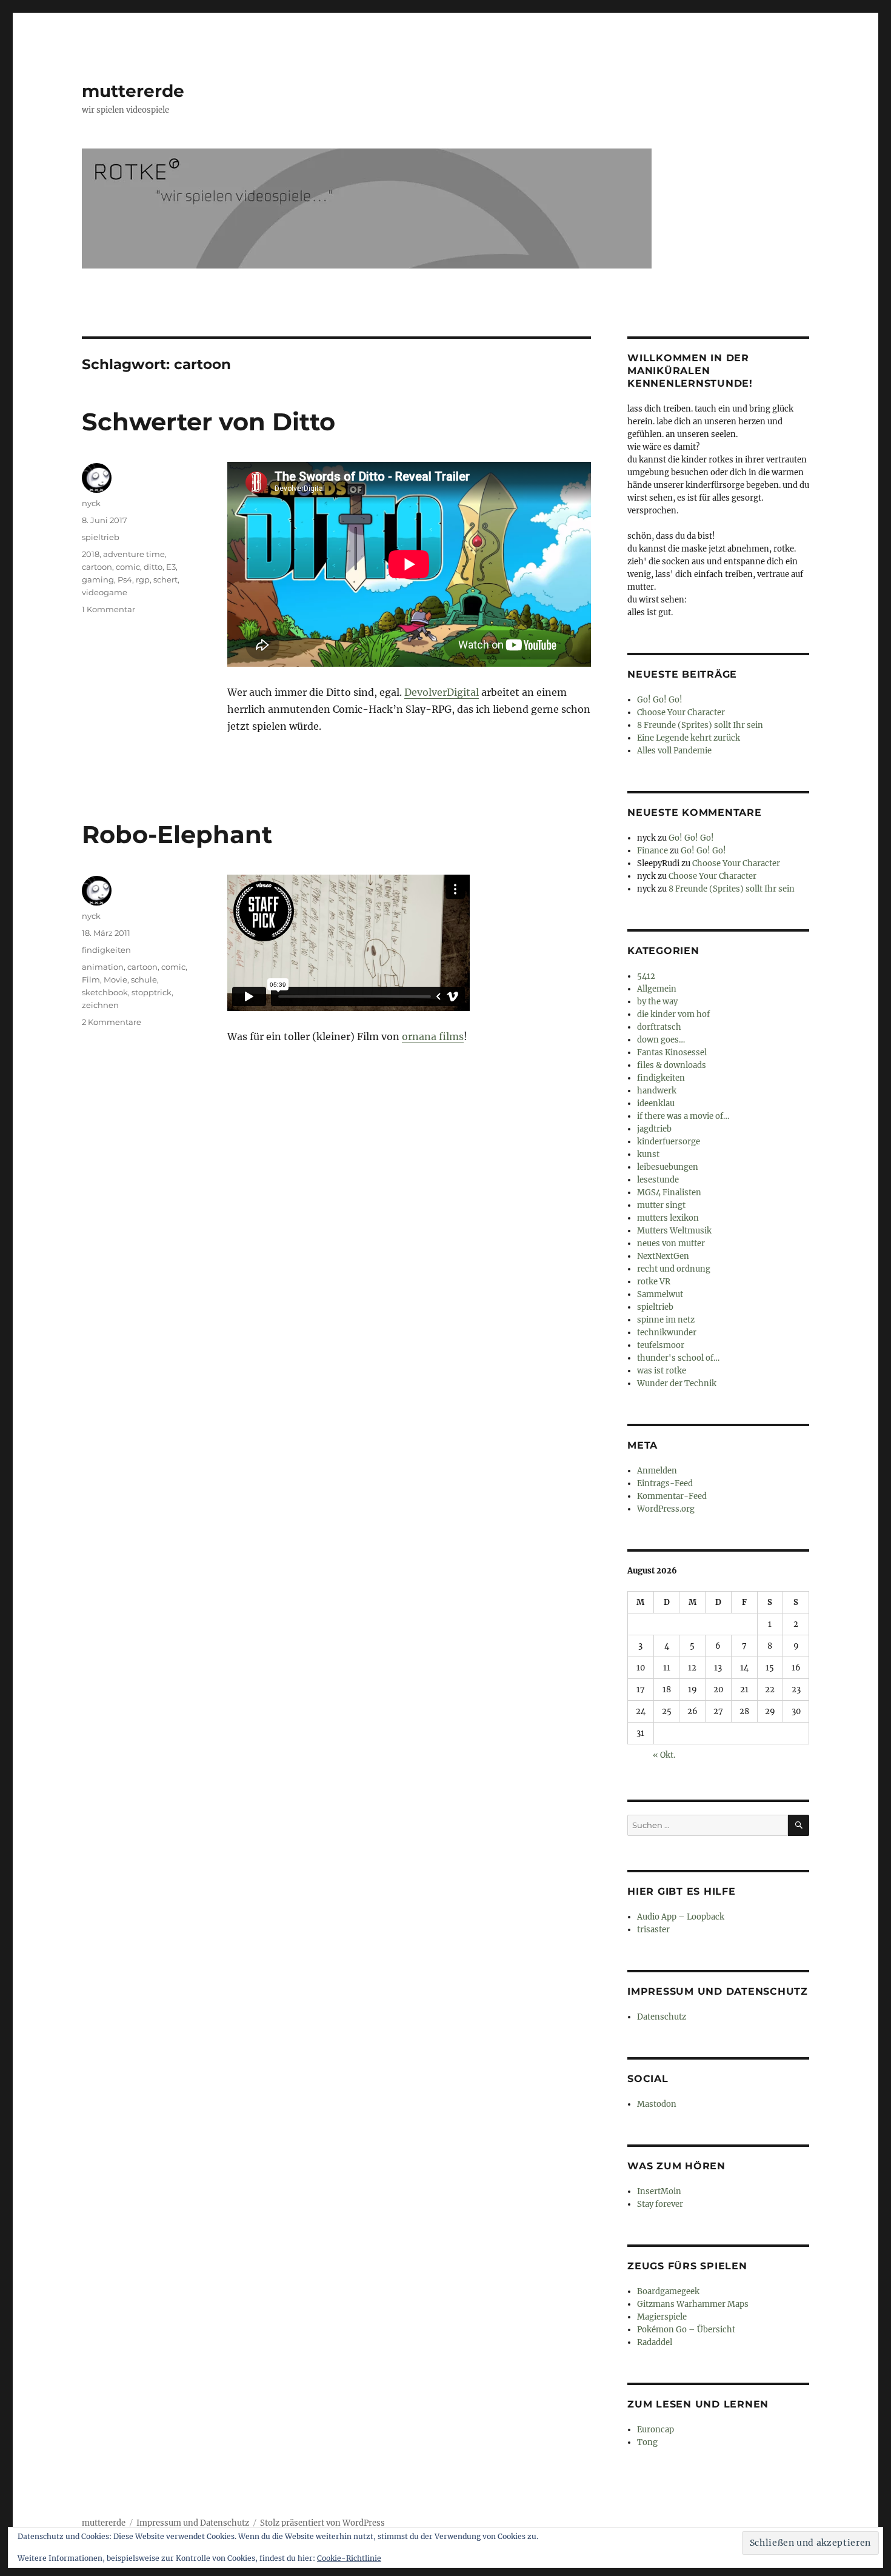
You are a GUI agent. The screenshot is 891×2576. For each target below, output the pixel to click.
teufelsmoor (661, 1345)
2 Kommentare (112, 1022)
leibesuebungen (668, 1167)
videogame (105, 592)
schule (144, 979)
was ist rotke (662, 1371)
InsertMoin (659, 2191)
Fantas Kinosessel (672, 1053)
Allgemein (657, 989)
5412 (646, 976)
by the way (657, 1002)
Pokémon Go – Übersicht (686, 2330)
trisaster (653, 1930)
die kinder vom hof (673, 1014)
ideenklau (656, 1103)
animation (103, 967)
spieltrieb (101, 537)
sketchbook (105, 992)
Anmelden (657, 1471)
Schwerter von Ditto (209, 422)
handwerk (657, 1091)
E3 (171, 567)
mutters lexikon (668, 1218)
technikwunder (667, 1333)
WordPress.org (666, 1509)
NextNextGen (663, 1256)
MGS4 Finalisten (669, 1193)
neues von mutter (671, 1243)
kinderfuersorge (669, 1142)
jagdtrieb (654, 1129)
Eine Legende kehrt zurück (689, 738)
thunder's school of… (678, 1358)
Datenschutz (662, 2017)
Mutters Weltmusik (674, 1231)
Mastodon (657, 2104)
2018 (91, 554)
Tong (647, 2442)
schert (165, 579)
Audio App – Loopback (681, 1917)
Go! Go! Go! (660, 700)
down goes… (661, 1040)
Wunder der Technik (677, 1383)
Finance (652, 851)
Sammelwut (660, 1294)
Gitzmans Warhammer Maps (693, 2304)
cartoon (97, 567)
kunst (648, 1154)
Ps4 (125, 579)
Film (91, 979)
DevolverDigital (442, 692)
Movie (115, 979)
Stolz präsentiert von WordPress (322, 2523)
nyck (91, 503)
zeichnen (100, 1005)
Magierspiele (662, 2317)
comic (128, 567)
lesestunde (658, 1180)
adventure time (134, 554)
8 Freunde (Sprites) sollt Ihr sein (700, 725)
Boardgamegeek (668, 2291)
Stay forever (660, 2204)
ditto (153, 567)
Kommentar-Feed (672, 1496)
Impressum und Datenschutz (193, 2523)
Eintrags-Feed (665, 1483)
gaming (98, 579)
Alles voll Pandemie (674, 751)
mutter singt (661, 1205)
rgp (143, 579)
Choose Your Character (681, 712)
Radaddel (655, 2342)
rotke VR (654, 1282)
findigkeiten (106, 950)
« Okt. (664, 1755)
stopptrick (152, 992)
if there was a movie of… (683, 1116)
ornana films (433, 1036)
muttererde (133, 91)
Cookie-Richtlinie (349, 2558)
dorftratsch (659, 1027)
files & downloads (672, 1065)
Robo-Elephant (177, 834)
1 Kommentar (108, 609)
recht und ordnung (674, 1269)
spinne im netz (666, 1320)
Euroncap (656, 2430)
